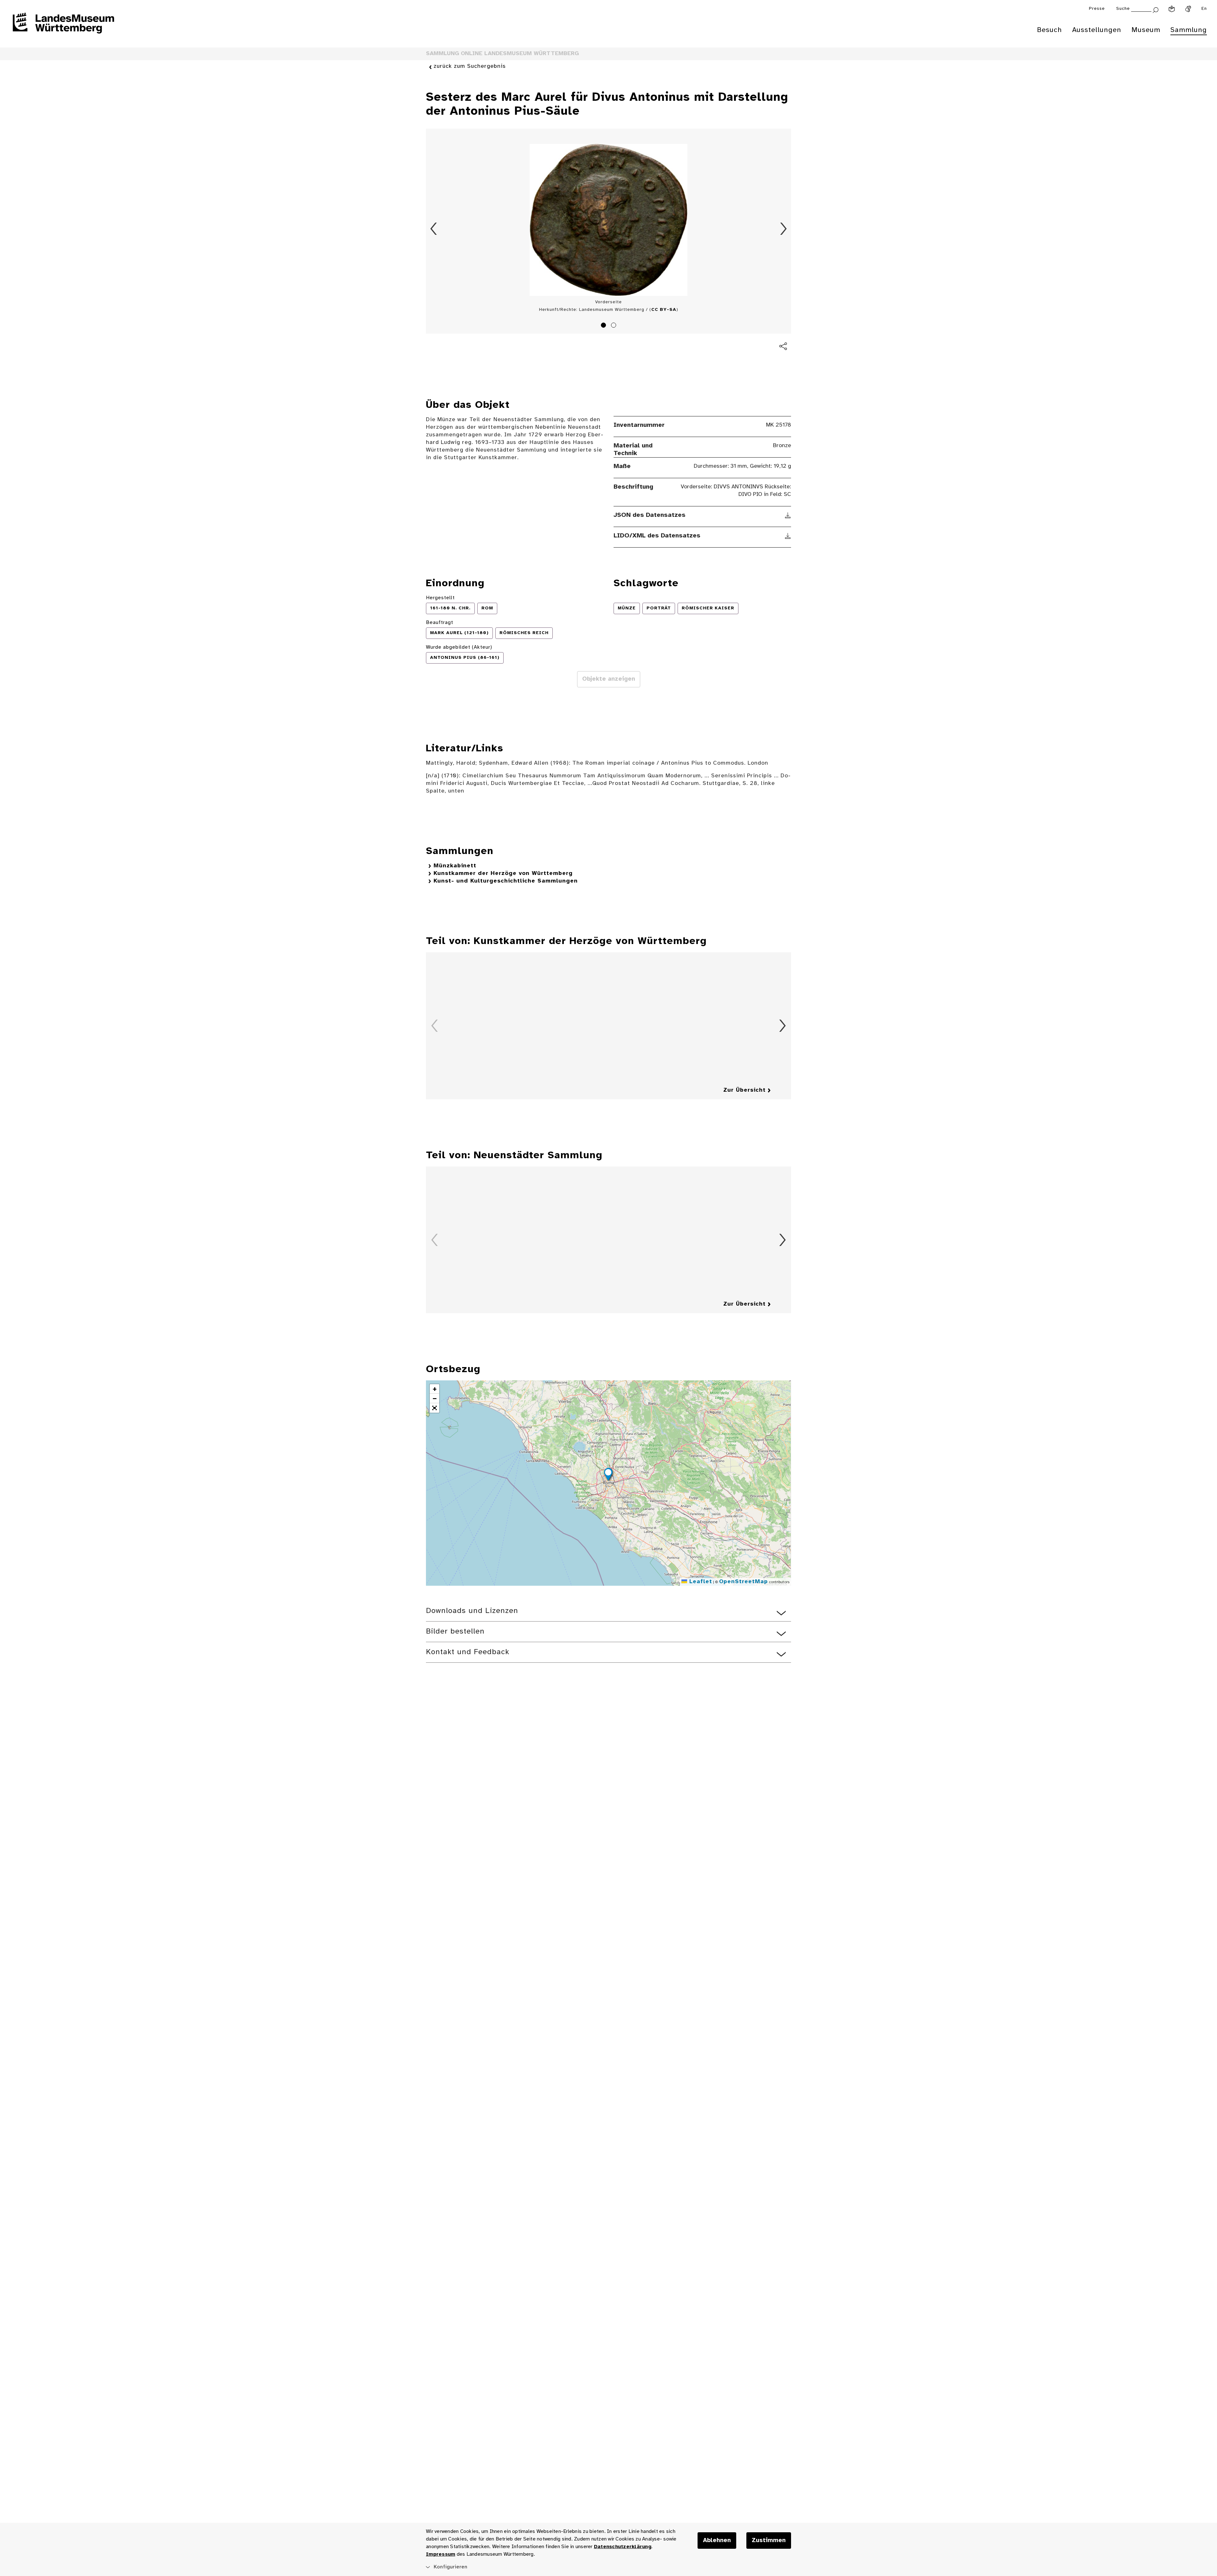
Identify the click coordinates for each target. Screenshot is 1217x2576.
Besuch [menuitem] (1050, 30)
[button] (608, 1475)
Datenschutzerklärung (623, 2547)
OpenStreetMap (744, 1582)
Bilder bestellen (455, 1632)
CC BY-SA (664, 310)
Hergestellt (440, 598)
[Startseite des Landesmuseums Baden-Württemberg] (63, 27)
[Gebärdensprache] (1188, 9)
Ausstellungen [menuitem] (1097, 30)
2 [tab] (615, 326)
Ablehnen (717, 2541)
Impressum (441, 2554)
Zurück (434, 229)
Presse (1097, 9)
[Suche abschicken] (1156, 9)
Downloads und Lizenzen (472, 1611)
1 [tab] (604, 326)
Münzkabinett (455, 866)
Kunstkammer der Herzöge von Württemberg (503, 874)
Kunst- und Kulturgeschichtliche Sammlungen (506, 881)
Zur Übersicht (744, 1090)
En (1204, 9)
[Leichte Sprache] (1172, 9)
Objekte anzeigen (609, 679)
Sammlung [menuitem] (1189, 30)
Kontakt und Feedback (468, 1652)
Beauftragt (440, 623)
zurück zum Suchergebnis (470, 66)
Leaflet (700, 1582)
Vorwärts (783, 229)
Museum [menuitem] (1146, 30)
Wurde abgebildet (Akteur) (459, 647)
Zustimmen (769, 2541)
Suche (1123, 9)
